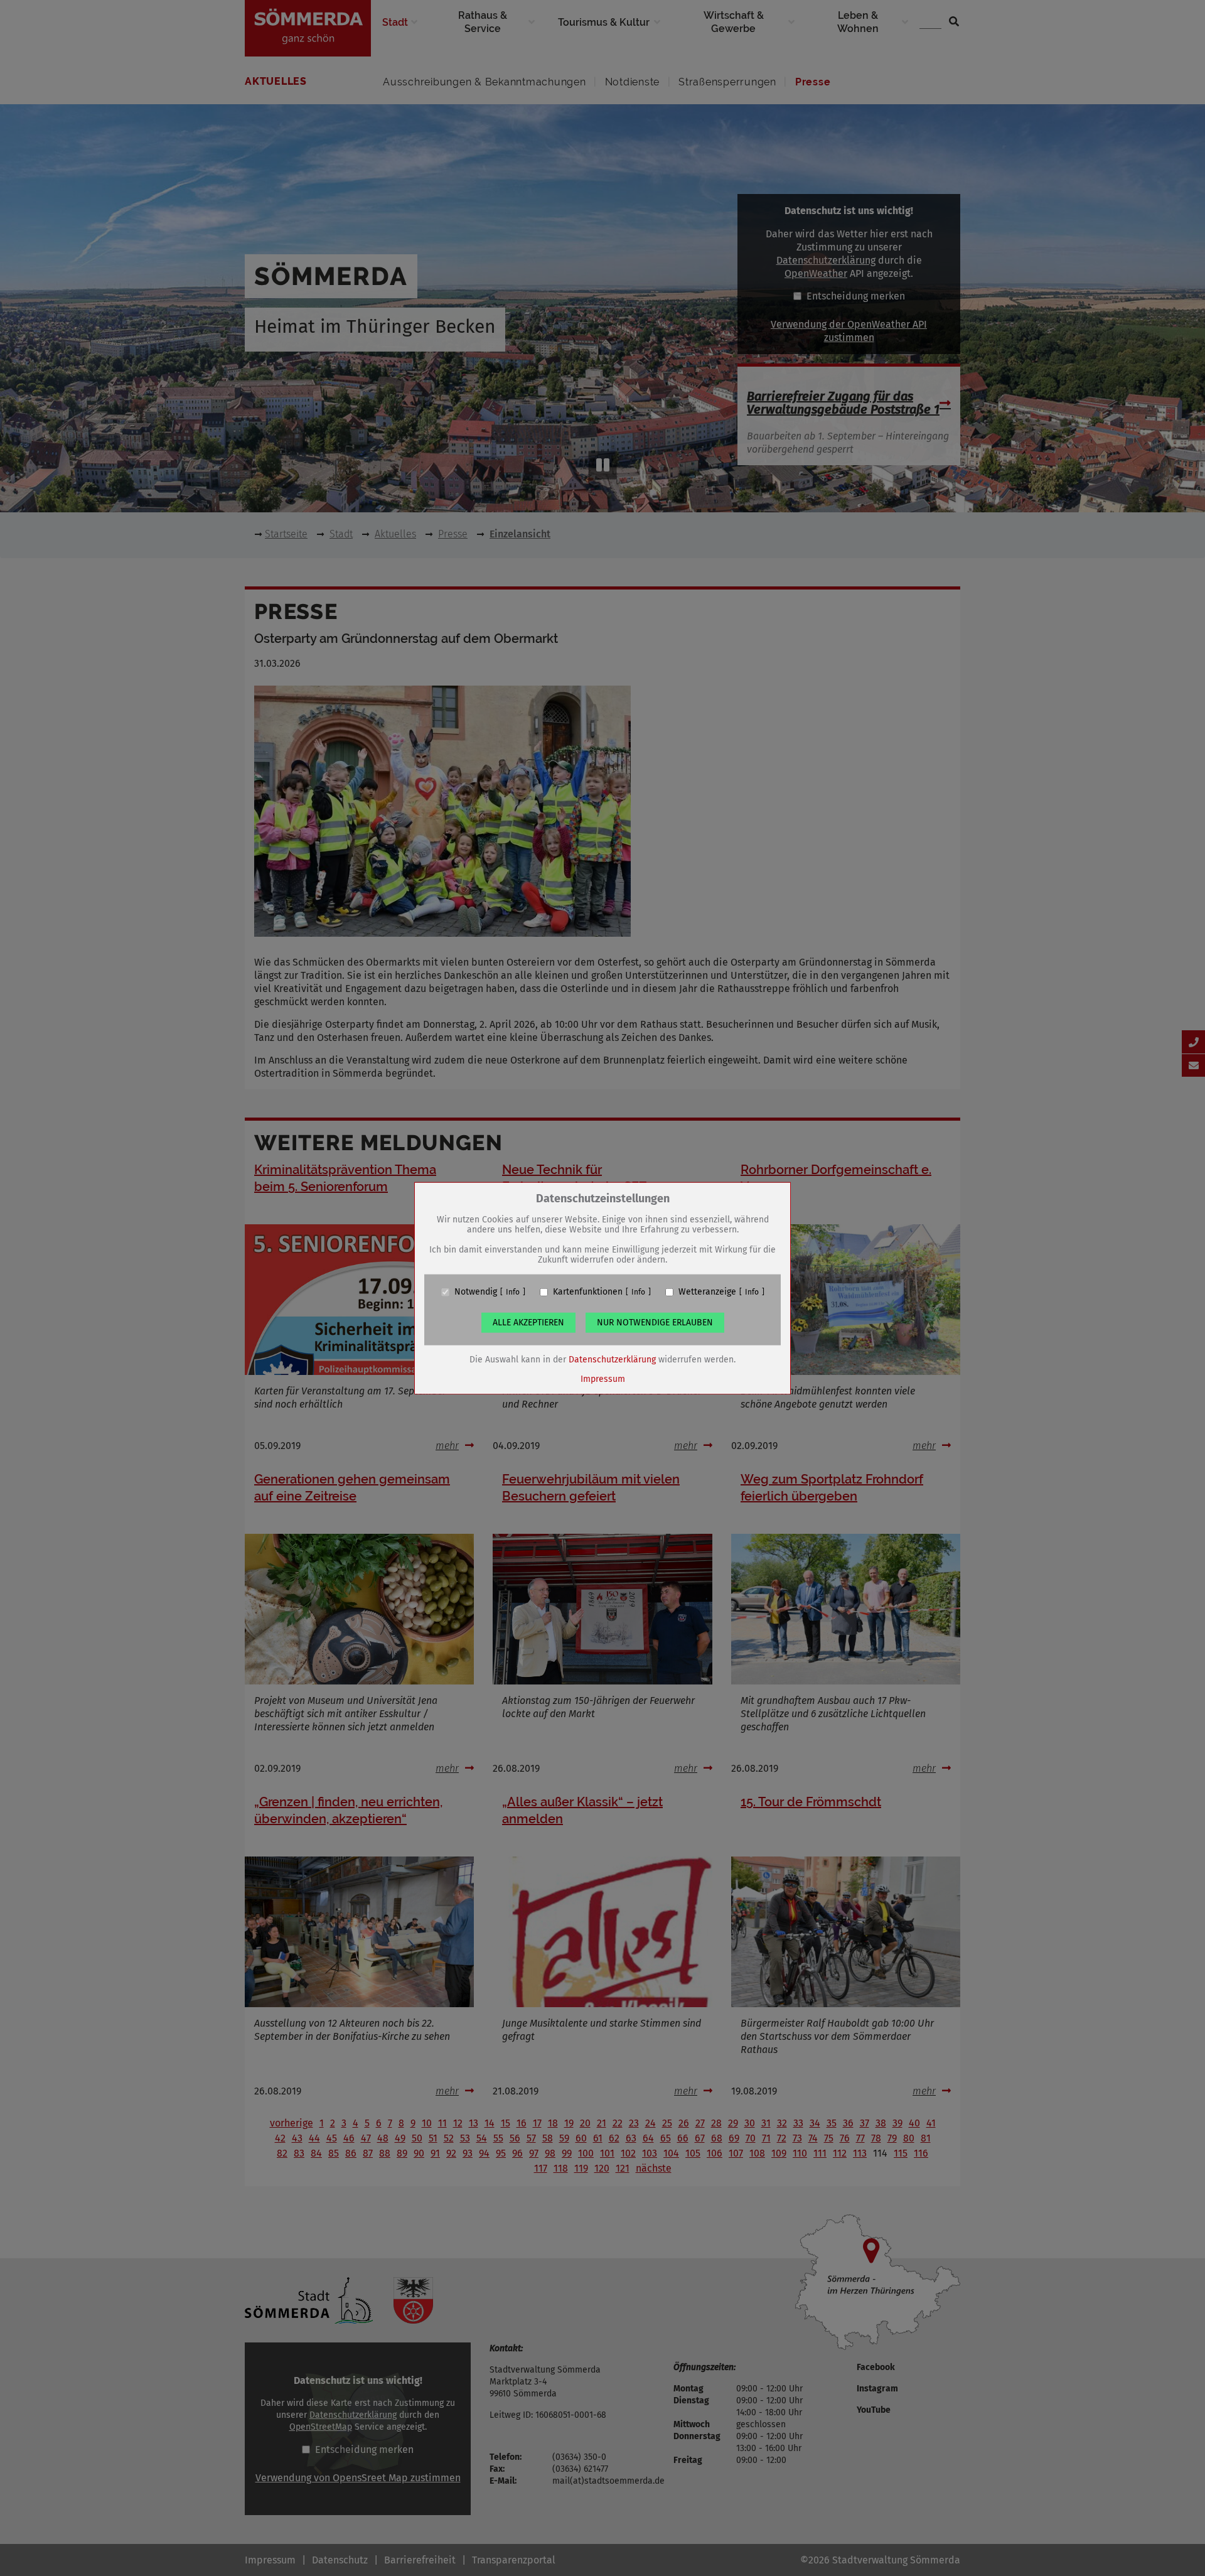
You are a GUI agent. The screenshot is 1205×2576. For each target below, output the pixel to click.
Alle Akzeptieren (528, 1323)
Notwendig (476, 1292)
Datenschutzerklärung (612, 1360)
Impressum (603, 1379)
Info (513, 1292)
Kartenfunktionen (588, 1292)
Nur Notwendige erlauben (655, 1323)
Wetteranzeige (707, 1292)
